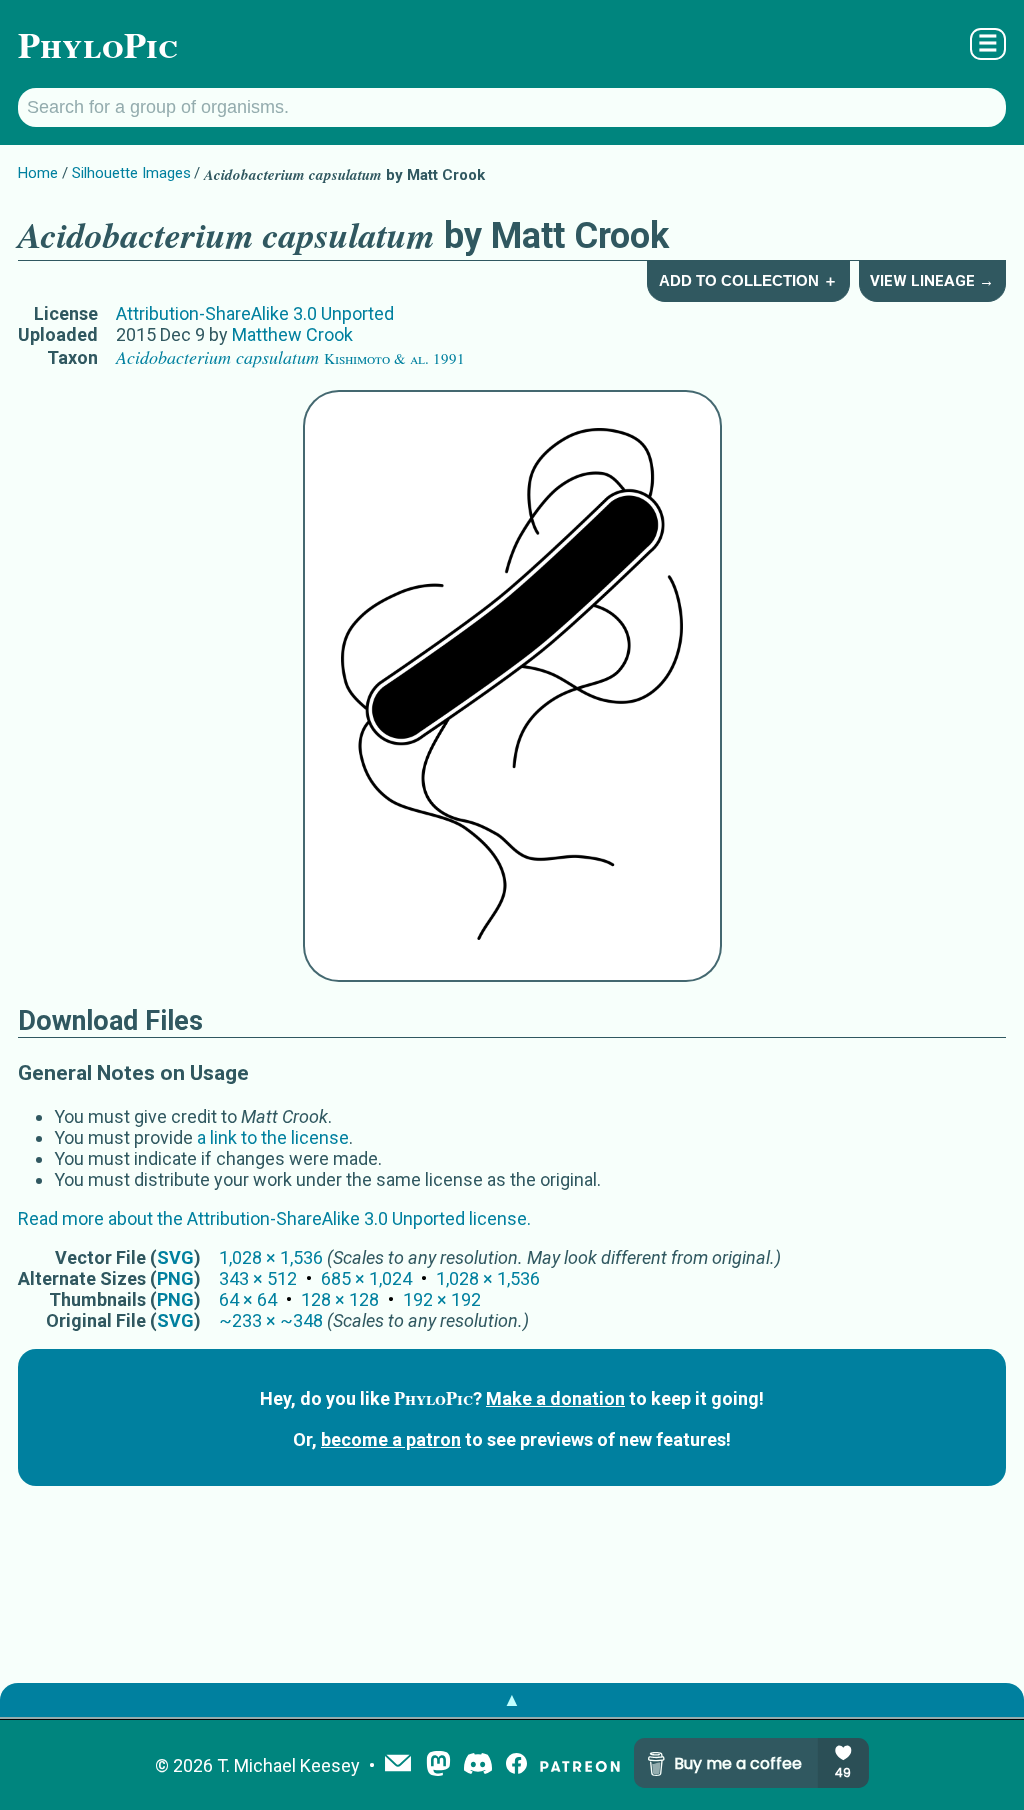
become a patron (391, 1439)
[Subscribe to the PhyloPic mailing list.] (398, 1765)
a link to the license (273, 1137)
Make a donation (555, 1398)
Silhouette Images (131, 173)
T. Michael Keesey (288, 1765)
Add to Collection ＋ (748, 280)
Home (38, 173)
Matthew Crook (292, 334)
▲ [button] (512, 1699)
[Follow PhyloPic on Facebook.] (516, 1765)
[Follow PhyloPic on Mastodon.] (438, 1765)
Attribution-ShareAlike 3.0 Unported (255, 313)
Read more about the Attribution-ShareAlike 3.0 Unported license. (274, 1218)
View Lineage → (932, 281)
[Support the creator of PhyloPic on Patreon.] (580, 1765)
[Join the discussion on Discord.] (478, 1765)
